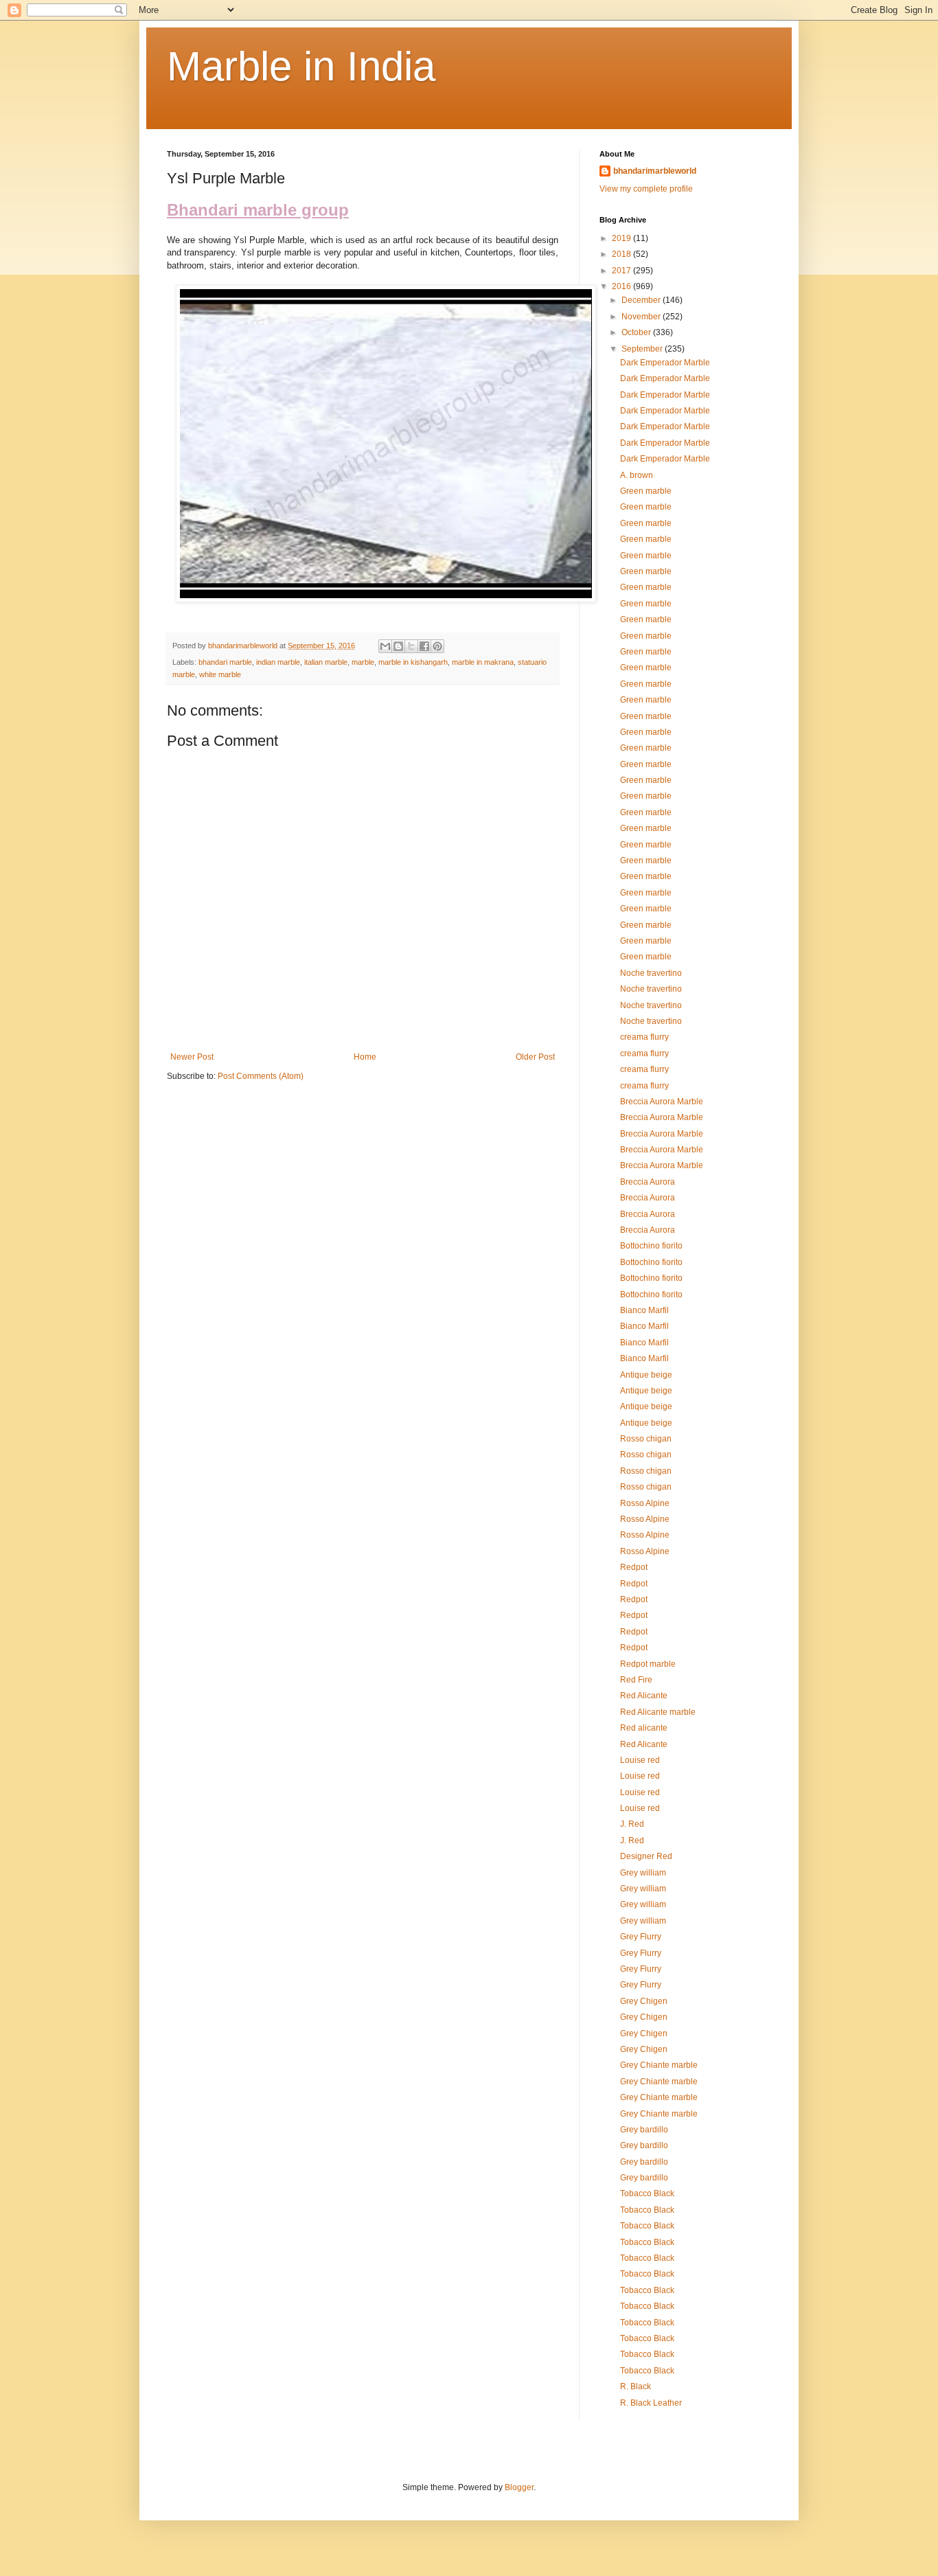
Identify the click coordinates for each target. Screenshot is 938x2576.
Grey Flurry (641, 1937)
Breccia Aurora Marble (662, 1102)
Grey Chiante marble (659, 2065)
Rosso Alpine (645, 1503)
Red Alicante (644, 1696)
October (637, 332)
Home (365, 1057)
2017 (622, 271)
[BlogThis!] (398, 646)
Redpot (634, 1567)
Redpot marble (648, 1664)
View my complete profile (646, 189)
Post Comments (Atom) (261, 1076)
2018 (622, 254)
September (643, 349)
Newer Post (192, 1057)
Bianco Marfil (644, 1310)
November (642, 317)
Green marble (646, 491)
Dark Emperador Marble (665, 363)
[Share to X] (411, 646)
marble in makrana (483, 662)
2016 (622, 286)
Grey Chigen (644, 2001)
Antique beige (646, 1375)
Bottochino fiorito (651, 1246)
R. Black (636, 2386)
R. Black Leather (651, 2403)
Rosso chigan (646, 1439)
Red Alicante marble (658, 1712)
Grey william (643, 1873)
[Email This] (385, 646)
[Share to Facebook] (424, 646)
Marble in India (301, 66)
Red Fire (636, 1680)
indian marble (278, 662)
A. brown (637, 475)
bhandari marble (225, 662)
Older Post (535, 1057)
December (642, 300)
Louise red (640, 1760)
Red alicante (644, 1728)
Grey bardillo (644, 2130)
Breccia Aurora (648, 1182)
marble (363, 662)
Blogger (519, 2487)
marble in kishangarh (413, 662)
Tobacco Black (647, 2193)
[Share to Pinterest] (437, 646)
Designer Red (646, 1856)
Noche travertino (651, 973)
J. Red (632, 1824)
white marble (220, 674)
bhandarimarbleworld (655, 171)
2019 (622, 238)
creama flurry (644, 1037)
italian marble (326, 662)
